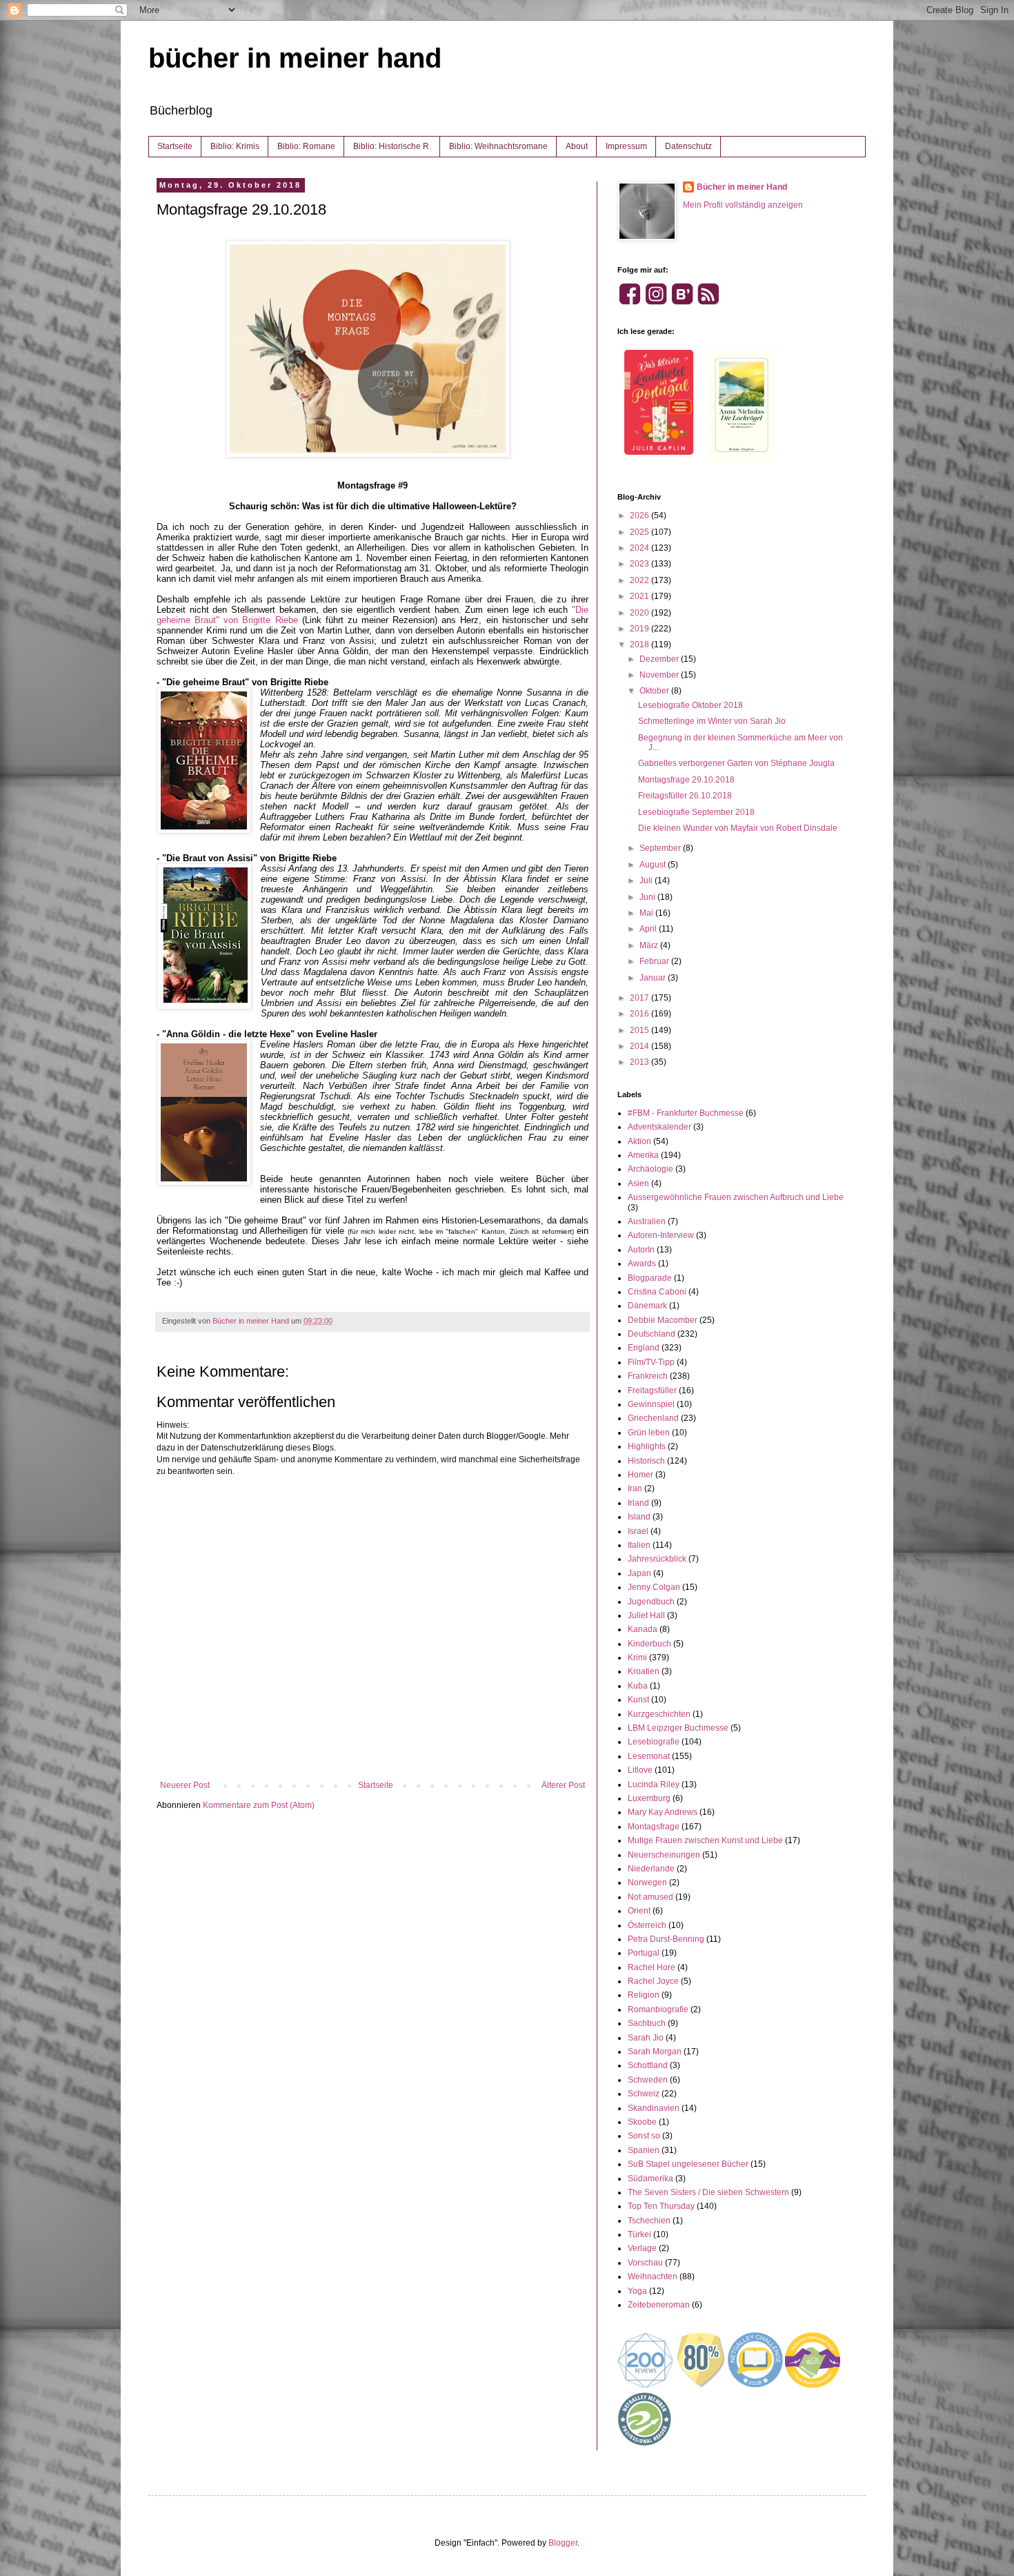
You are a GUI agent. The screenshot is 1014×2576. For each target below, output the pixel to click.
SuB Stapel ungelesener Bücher (688, 2164)
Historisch (646, 1461)
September (661, 848)
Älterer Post (563, 1785)
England (644, 1348)
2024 (640, 548)
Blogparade (650, 1278)
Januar (654, 978)
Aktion (639, 1141)
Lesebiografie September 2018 (696, 812)
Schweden (648, 2080)
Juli (647, 881)
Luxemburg (649, 1798)
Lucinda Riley (654, 1784)
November (660, 675)
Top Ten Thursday (661, 2206)
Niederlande (651, 1869)
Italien (639, 1545)
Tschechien (649, 2221)
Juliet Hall (646, 1615)
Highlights (647, 1446)
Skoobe (642, 2122)
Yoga (637, 2291)
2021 (640, 596)
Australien (647, 1221)
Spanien (644, 2150)
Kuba (638, 1686)
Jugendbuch (651, 1602)
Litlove (640, 1770)
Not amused (650, 1897)
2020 (640, 613)
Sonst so (644, 2136)
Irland (638, 1503)
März (650, 945)
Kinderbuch (649, 1644)
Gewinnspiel (651, 1404)
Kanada (643, 1629)
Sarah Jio (646, 2038)
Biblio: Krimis (235, 146)
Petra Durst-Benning (666, 1939)
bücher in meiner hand (295, 58)
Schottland (648, 2065)
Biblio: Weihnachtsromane (498, 146)
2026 (640, 515)
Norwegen (647, 1882)
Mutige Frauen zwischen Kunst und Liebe (705, 1840)
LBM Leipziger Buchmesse (678, 1728)
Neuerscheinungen (664, 1855)
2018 (640, 645)
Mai (647, 913)
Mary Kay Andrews (663, 1812)
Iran (635, 1488)
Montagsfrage (654, 1827)
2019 (640, 629)
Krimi (637, 1658)
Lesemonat (649, 1756)
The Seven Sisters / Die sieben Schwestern (708, 2192)
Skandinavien (654, 2108)
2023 (640, 564)
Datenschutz (688, 146)
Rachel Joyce (653, 1981)
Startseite (175, 146)
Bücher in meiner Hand (742, 187)
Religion (644, 1995)
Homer (640, 1475)
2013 (640, 1062)
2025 (640, 532)
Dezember (660, 659)
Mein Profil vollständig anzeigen (743, 205)
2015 (640, 1030)
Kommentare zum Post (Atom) (259, 1805)
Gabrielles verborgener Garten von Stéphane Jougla (736, 763)
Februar (655, 961)
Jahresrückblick (657, 1559)
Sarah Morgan (655, 2052)
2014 (640, 1046)
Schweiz (644, 2094)
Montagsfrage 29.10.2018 (686, 780)
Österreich (647, 1925)
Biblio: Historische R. (392, 146)
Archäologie (650, 1169)
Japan (639, 1573)
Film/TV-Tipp (651, 1362)
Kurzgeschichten (659, 1714)
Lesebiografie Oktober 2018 (690, 705)
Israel (638, 1531)
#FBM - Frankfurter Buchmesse (686, 1113)
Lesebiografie (654, 1742)
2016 (640, 1014)
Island (639, 1517)
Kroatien (644, 1671)
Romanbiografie (658, 2009)
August (654, 865)
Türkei (639, 2234)
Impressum (626, 146)
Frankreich (648, 1376)
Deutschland (652, 1334)
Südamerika (650, 2179)
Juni (648, 897)
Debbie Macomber (663, 1320)
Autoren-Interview (661, 1235)
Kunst (638, 1700)
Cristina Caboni (657, 1292)
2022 (640, 580)
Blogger (563, 2543)
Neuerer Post (185, 1785)
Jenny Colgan (654, 1587)
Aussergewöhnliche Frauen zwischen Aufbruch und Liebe (736, 1197)
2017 (640, 998)
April (649, 929)
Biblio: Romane (306, 146)
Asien (638, 1183)
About (577, 146)
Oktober (655, 691)
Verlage (642, 2248)
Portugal (644, 1953)
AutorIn (641, 1250)
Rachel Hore (652, 1967)
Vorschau (645, 2263)
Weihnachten (653, 2277)
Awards (642, 1264)
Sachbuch (647, 2023)
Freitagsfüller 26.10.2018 (685, 796)
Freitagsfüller (652, 1390)
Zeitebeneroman (659, 2305)
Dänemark (647, 1306)
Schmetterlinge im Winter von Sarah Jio (712, 721)
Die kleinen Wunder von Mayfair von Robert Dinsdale (738, 828)
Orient (639, 1911)
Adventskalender (659, 1127)
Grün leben (649, 1433)
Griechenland (653, 1418)
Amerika (643, 1155)
